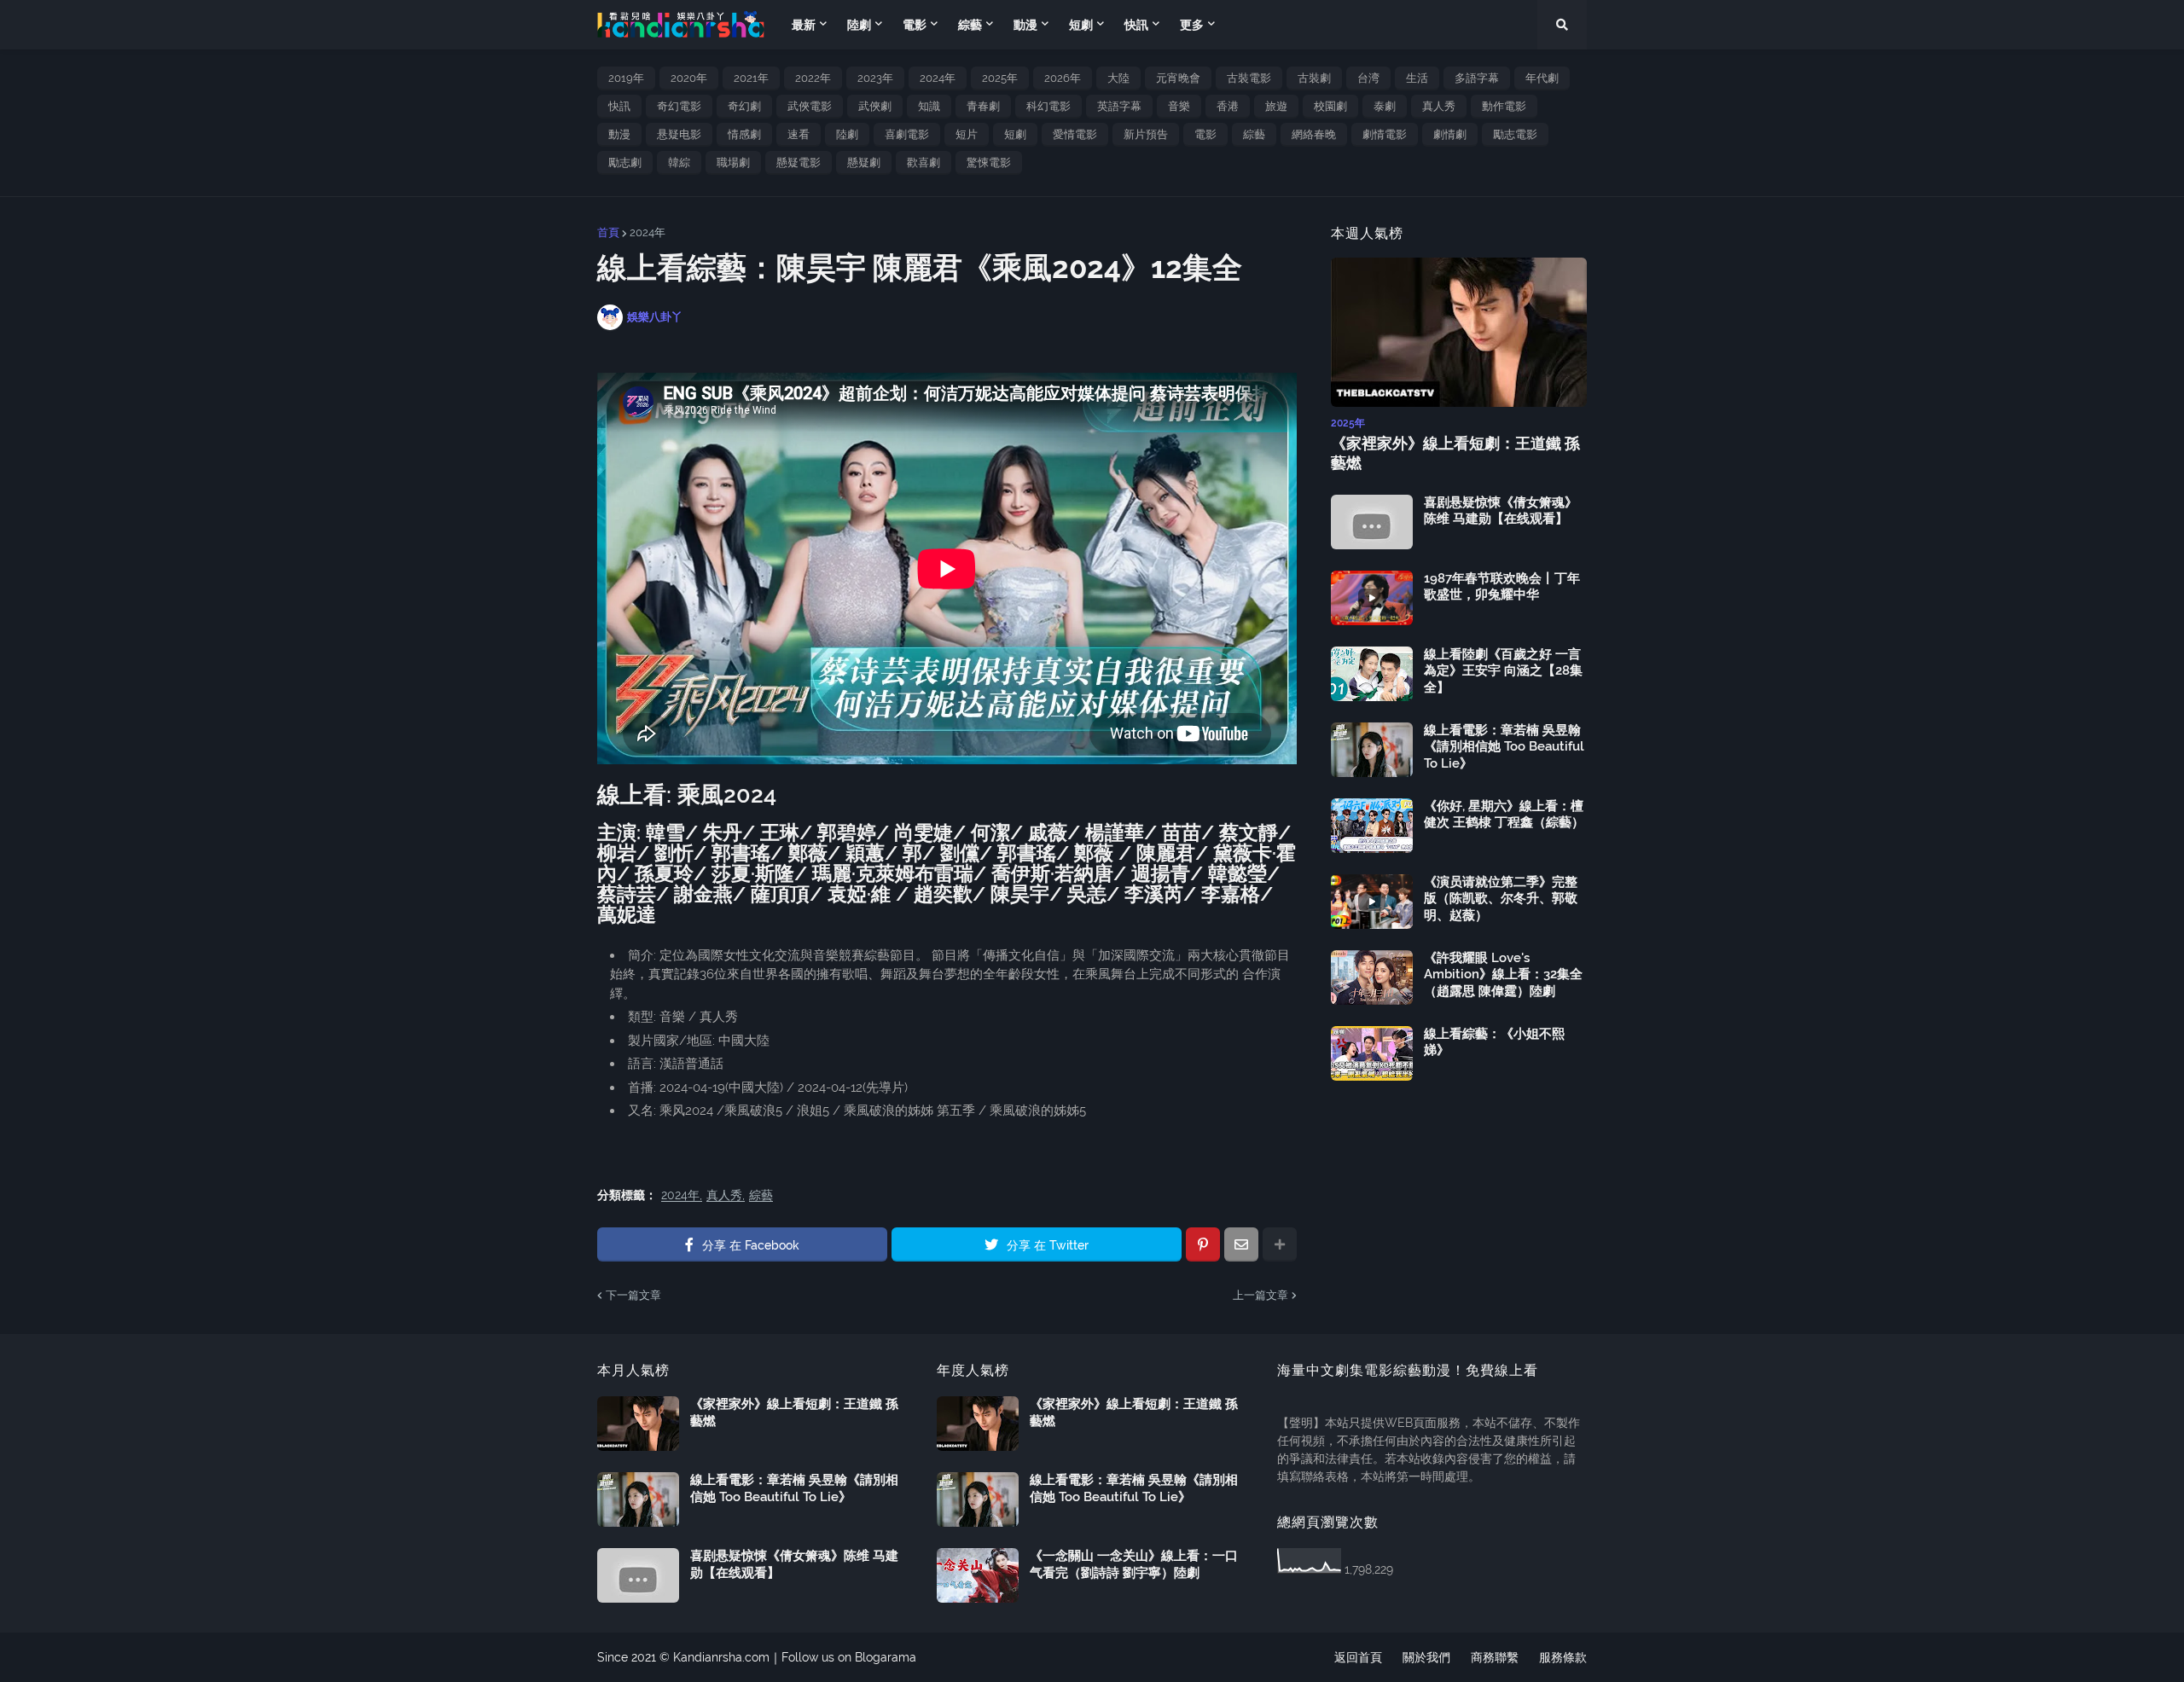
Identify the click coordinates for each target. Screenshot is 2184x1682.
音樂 (1179, 106)
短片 (967, 134)
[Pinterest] (1203, 1244)
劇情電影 (1385, 134)
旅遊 (1276, 106)
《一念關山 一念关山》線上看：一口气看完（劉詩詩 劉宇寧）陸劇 (1134, 1564)
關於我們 (1426, 1657)
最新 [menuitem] (804, 25)
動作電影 (1504, 106)
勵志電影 (1515, 134)
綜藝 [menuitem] (970, 25)
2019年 (626, 78)
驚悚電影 (989, 162)
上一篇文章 (1260, 1295)
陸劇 (847, 134)
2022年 (813, 78)
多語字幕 (1477, 78)
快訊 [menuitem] (1136, 25)
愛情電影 (1075, 134)
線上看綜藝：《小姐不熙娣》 (1494, 1042)
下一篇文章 (633, 1295)
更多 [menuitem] (1192, 25)
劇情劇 (1450, 134)
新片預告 (1146, 134)
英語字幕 (1119, 106)
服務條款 (1563, 1657)
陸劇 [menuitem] (859, 25)
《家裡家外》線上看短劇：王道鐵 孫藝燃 (1455, 453)
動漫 (619, 134)
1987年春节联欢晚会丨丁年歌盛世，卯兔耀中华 (1502, 587)
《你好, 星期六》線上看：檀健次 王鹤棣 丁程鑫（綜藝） (1504, 815)
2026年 (1063, 78)
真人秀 (1439, 106)
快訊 (619, 106)
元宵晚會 (1178, 78)
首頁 (608, 232)
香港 (1228, 106)
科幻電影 (1048, 106)
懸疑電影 (799, 162)
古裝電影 (1249, 78)
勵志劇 (625, 162)
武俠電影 (810, 106)
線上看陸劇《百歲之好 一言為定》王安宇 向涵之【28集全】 (1503, 671)
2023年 (875, 78)
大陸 (1118, 78)
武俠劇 (875, 106)
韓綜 (679, 162)
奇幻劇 (744, 106)
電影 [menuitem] (915, 25)
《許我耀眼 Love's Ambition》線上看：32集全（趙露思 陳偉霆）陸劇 (1503, 974)
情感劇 (744, 134)
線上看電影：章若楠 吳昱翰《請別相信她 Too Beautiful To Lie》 (1504, 747)
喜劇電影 (907, 134)
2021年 (751, 78)
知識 (929, 106)
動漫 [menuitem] (1025, 25)
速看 (799, 134)
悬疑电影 (679, 134)
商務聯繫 (1495, 1657)
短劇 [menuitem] (1081, 25)
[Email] (1241, 1244)
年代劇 (1542, 78)
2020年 (689, 78)
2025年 (1000, 78)
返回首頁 (1358, 1657)
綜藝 (1254, 134)
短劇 (1015, 134)
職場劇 (733, 162)
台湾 (1368, 78)
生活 (1417, 78)
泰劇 (1385, 106)
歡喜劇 (924, 162)
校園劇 (1330, 106)
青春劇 (983, 106)
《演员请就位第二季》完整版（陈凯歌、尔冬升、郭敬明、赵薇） (1501, 899)
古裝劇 (1314, 78)
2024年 (938, 78)
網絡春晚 (1314, 134)
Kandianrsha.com (721, 1657)
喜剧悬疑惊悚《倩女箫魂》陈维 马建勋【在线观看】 (1501, 511)
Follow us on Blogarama (849, 1657)
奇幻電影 (679, 106)
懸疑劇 (864, 162)
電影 (1205, 134)
